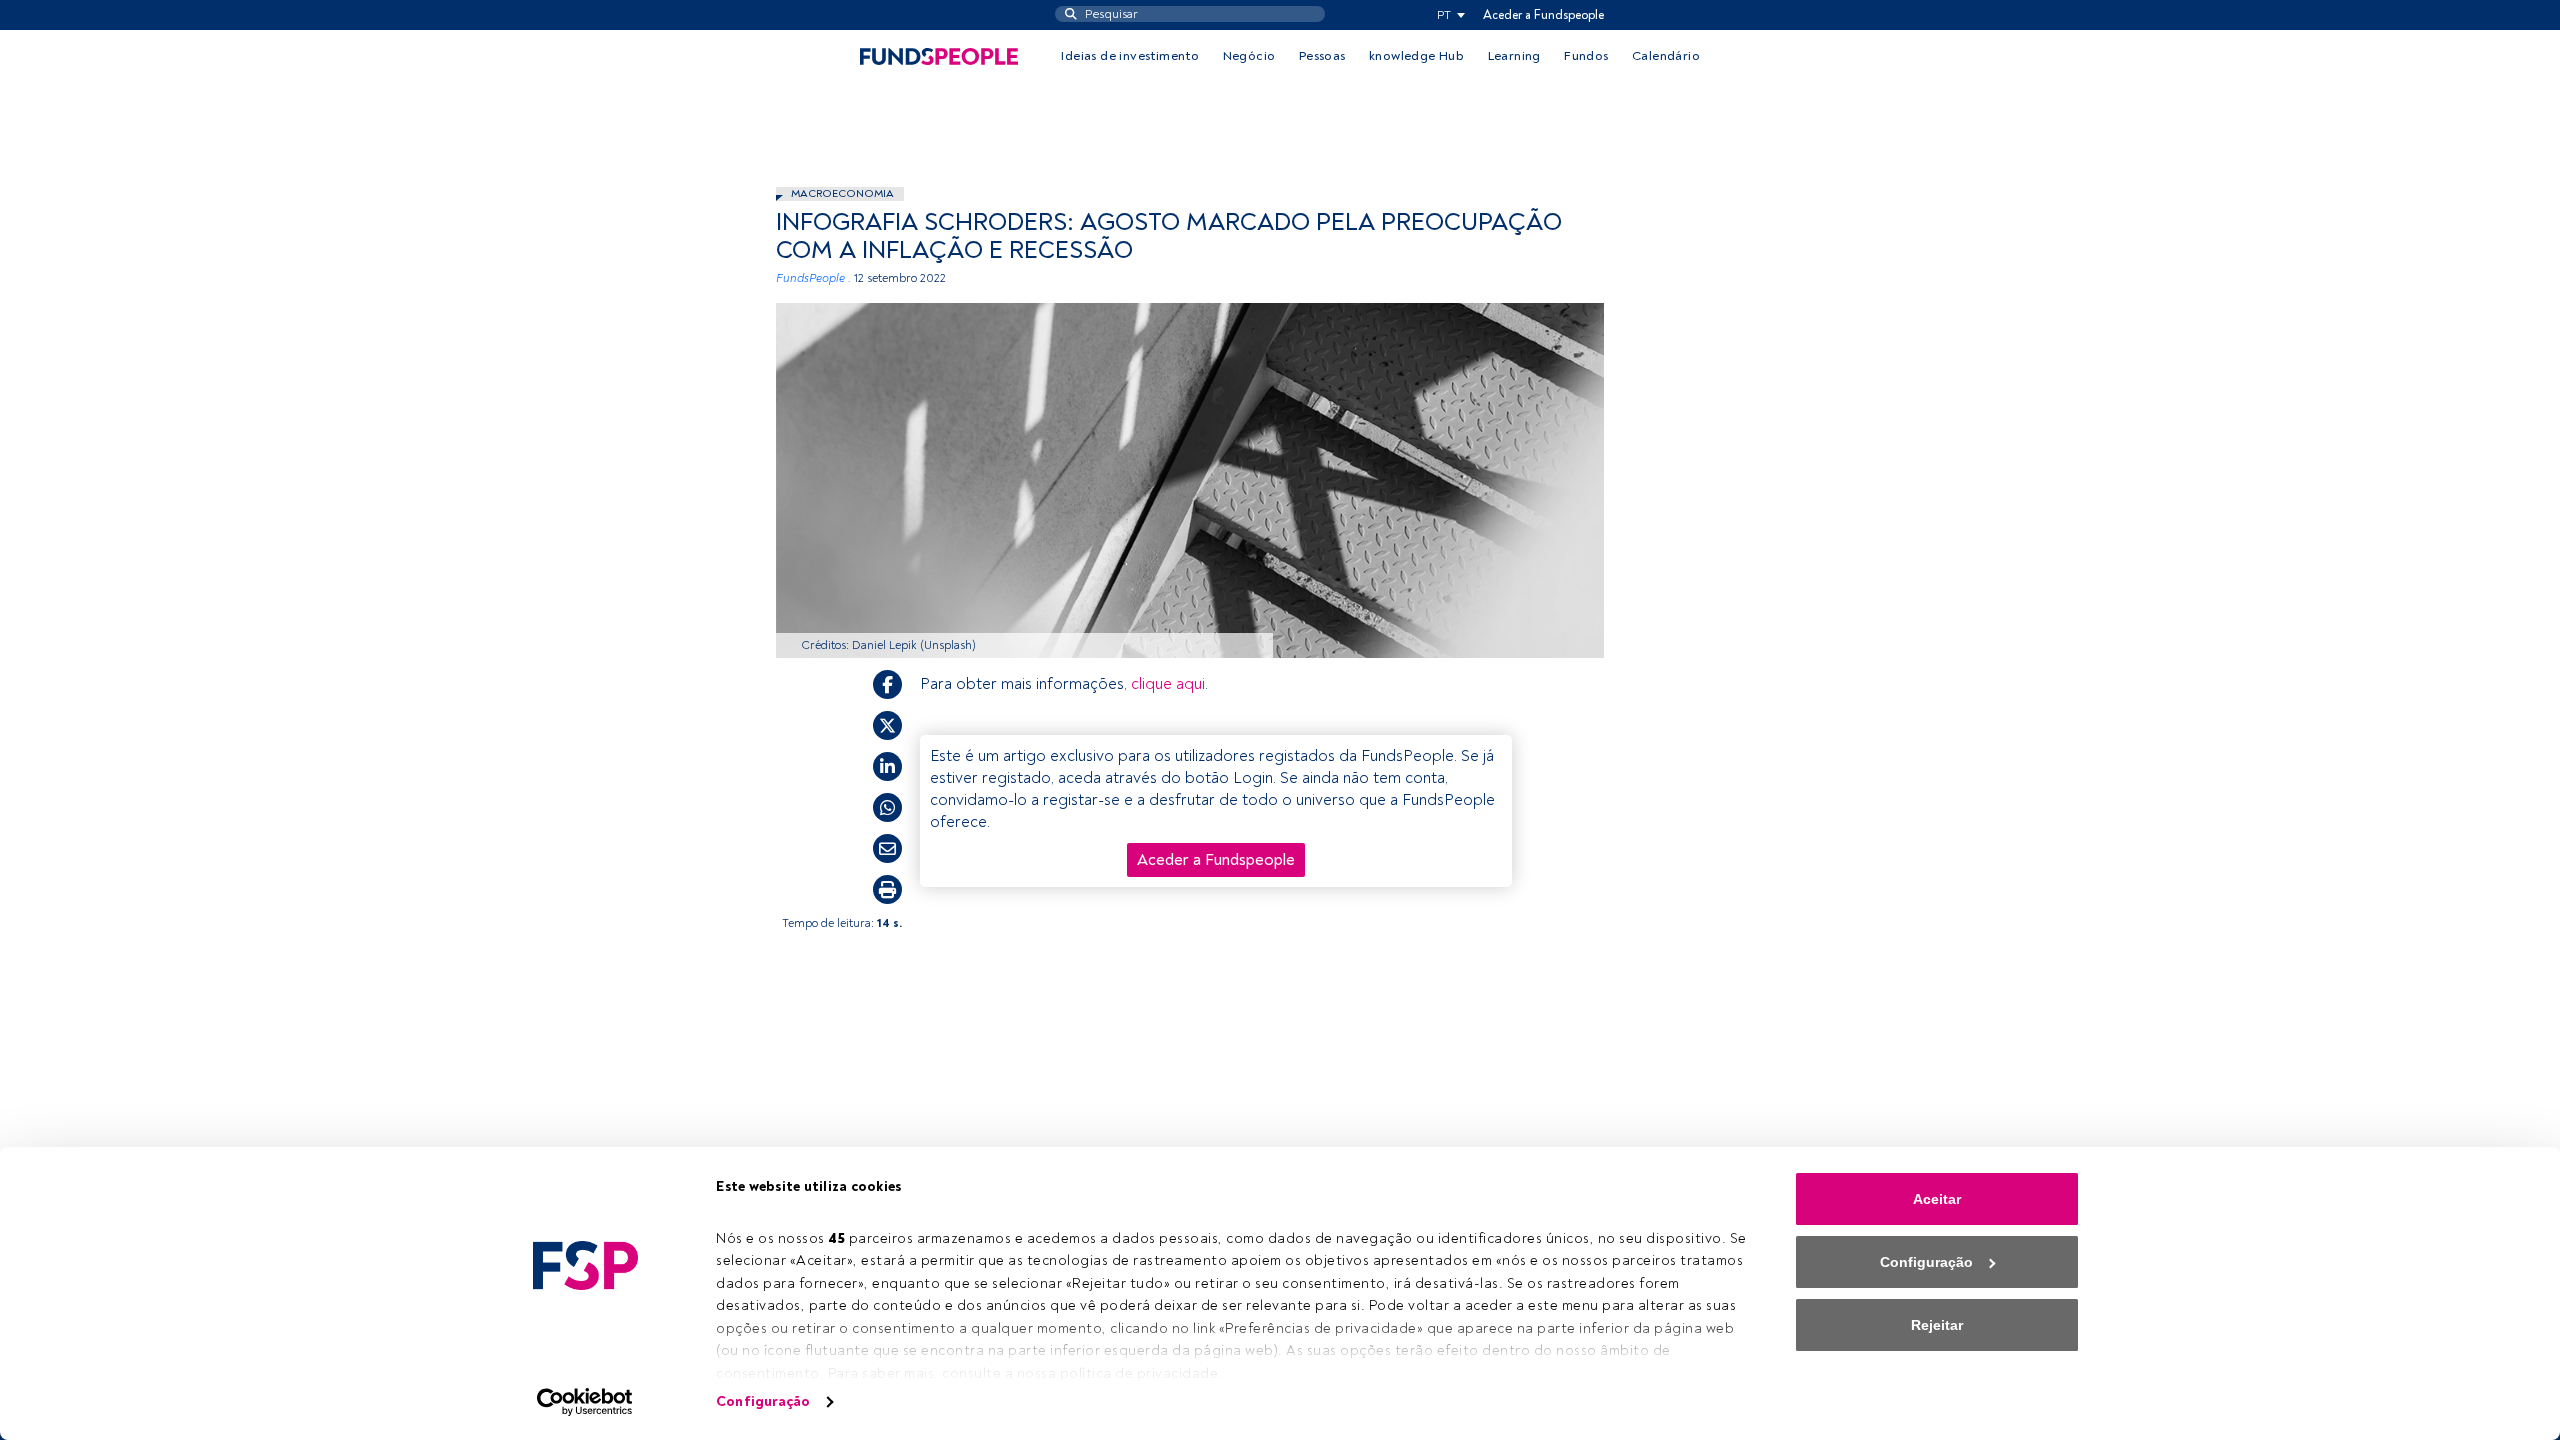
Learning (1514, 56)
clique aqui (1168, 684)
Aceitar (1937, 1199)
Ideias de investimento (1130, 56)
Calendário (1666, 56)
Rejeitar (1937, 1325)
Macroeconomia (842, 193)
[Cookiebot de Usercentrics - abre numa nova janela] (585, 1402)
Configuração (763, 1401)
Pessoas (1322, 56)
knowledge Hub (1416, 56)
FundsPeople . (813, 278)
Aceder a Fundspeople (1543, 15)
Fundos (1586, 56)
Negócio (1249, 56)
